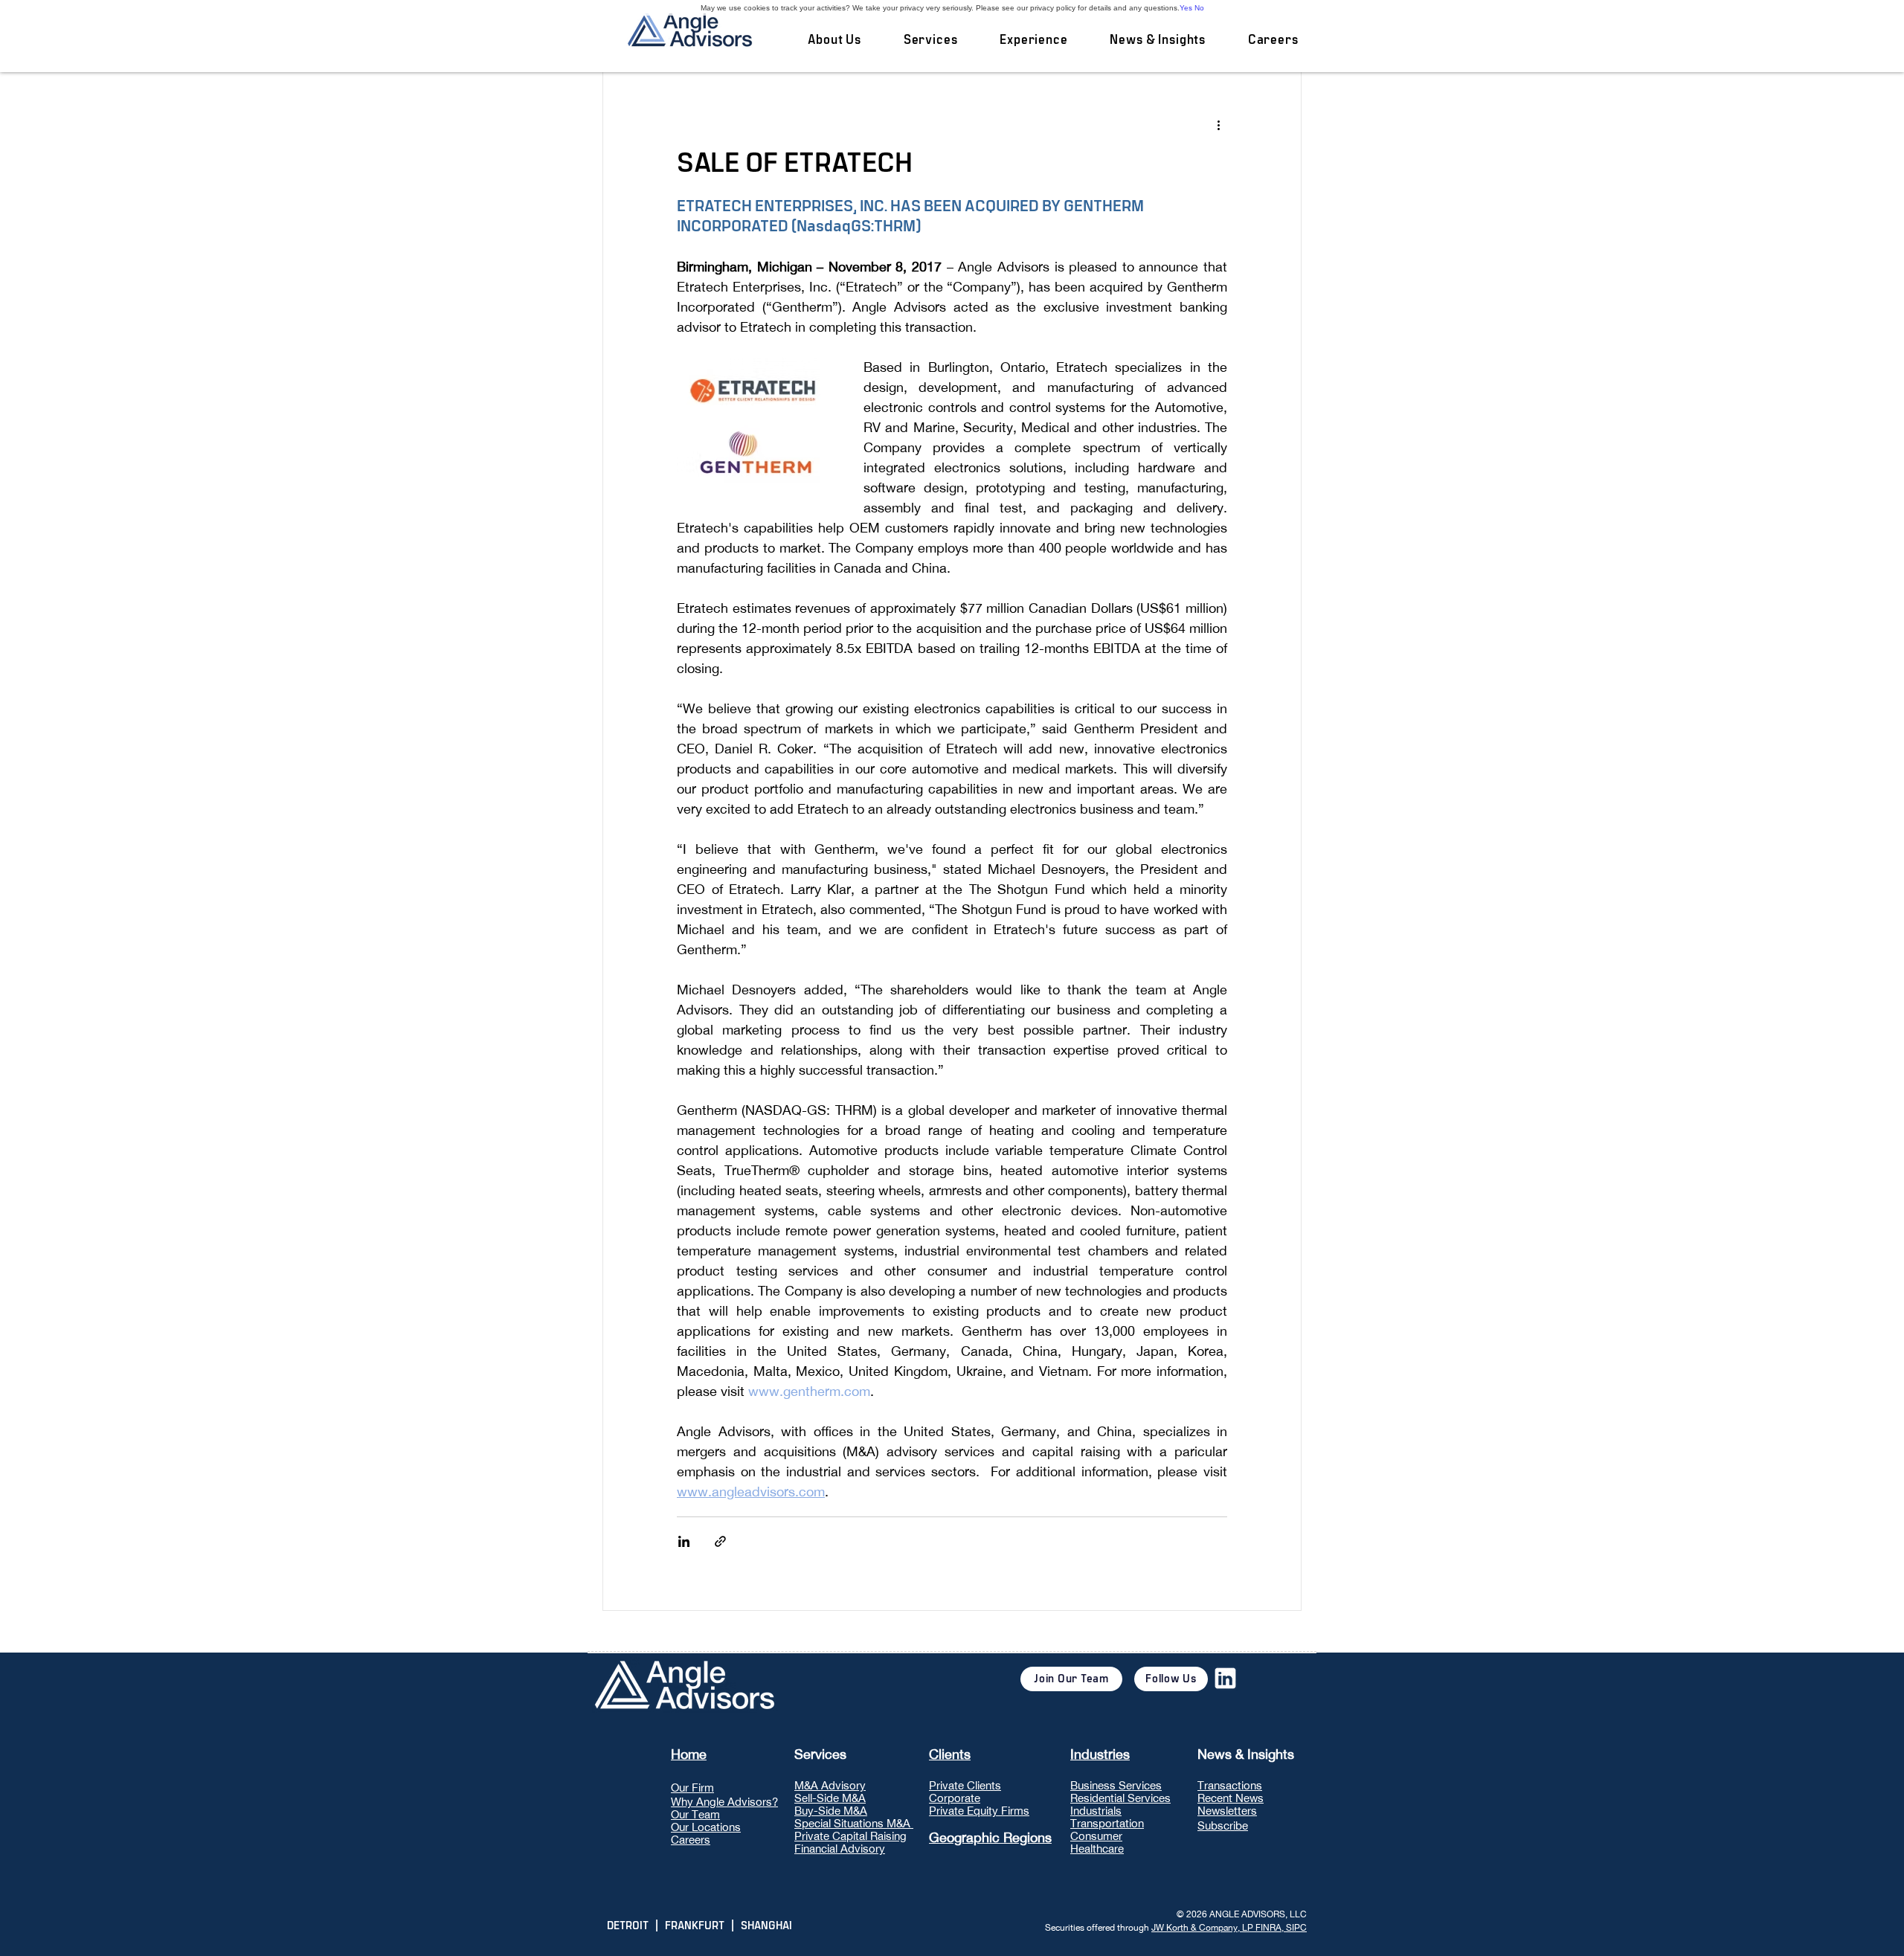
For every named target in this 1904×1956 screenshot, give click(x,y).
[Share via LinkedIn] (684, 1541)
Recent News (1231, 1798)
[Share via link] (720, 1541)
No (1199, 8)
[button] (930, 40)
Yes (1186, 8)
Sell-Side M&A (830, 1798)
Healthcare (1097, 1849)
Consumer (1096, 1836)
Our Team (695, 1814)
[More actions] (1218, 124)
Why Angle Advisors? (724, 1802)
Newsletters (1227, 1811)
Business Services (1116, 1785)
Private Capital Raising (850, 1836)
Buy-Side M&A (831, 1811)
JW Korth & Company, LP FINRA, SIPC (1229, 1928)
